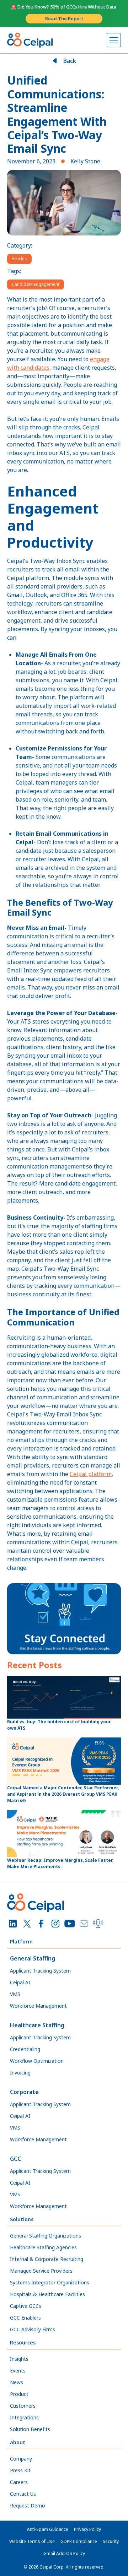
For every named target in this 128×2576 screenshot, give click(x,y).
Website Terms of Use (32, 2541)
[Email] (84, 1924)
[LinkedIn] (13, 1924)
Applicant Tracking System (40, 1971)
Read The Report (64, 18)
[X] (27, 1924)
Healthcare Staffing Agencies (43, 2247)
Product (19, 2394)
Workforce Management (38, 2006)
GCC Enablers (25, 2318)
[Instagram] (55, 1924)
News (17, 2382)
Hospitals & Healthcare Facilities (47, 2294)
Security (111, 2541)
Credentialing (25, 2049)
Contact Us (23, 2494)
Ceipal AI (20, 1982)
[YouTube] (70, 1924)
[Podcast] (98, 1924)
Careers (19, 2482)
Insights (19, 2359)
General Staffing (33, 1958)
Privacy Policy (87, 2529)
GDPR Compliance (79, 2541)
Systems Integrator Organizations (50, 2282)
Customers (23, 2406)
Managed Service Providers (41, 2271)
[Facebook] (41, 1924)
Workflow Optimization (37, 2061)
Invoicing (20, 2073)
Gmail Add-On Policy (64, 2553)
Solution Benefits (30, 2429)
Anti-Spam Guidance (48, 2529)
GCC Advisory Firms (33, 2329)
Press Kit (20, 2470)
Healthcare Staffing (37, 2025)
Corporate (24, 2092)
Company (21, 2459)
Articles (19, 259)
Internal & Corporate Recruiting (47, 2259)
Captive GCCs (26, 2306)
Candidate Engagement (36, 284)
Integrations (24, 2417)
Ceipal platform (91, 1474)
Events (18, 2371)
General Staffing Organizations (46, 2236)
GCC (15, 2159)
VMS (15, 1994)
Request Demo (28, 2506)
